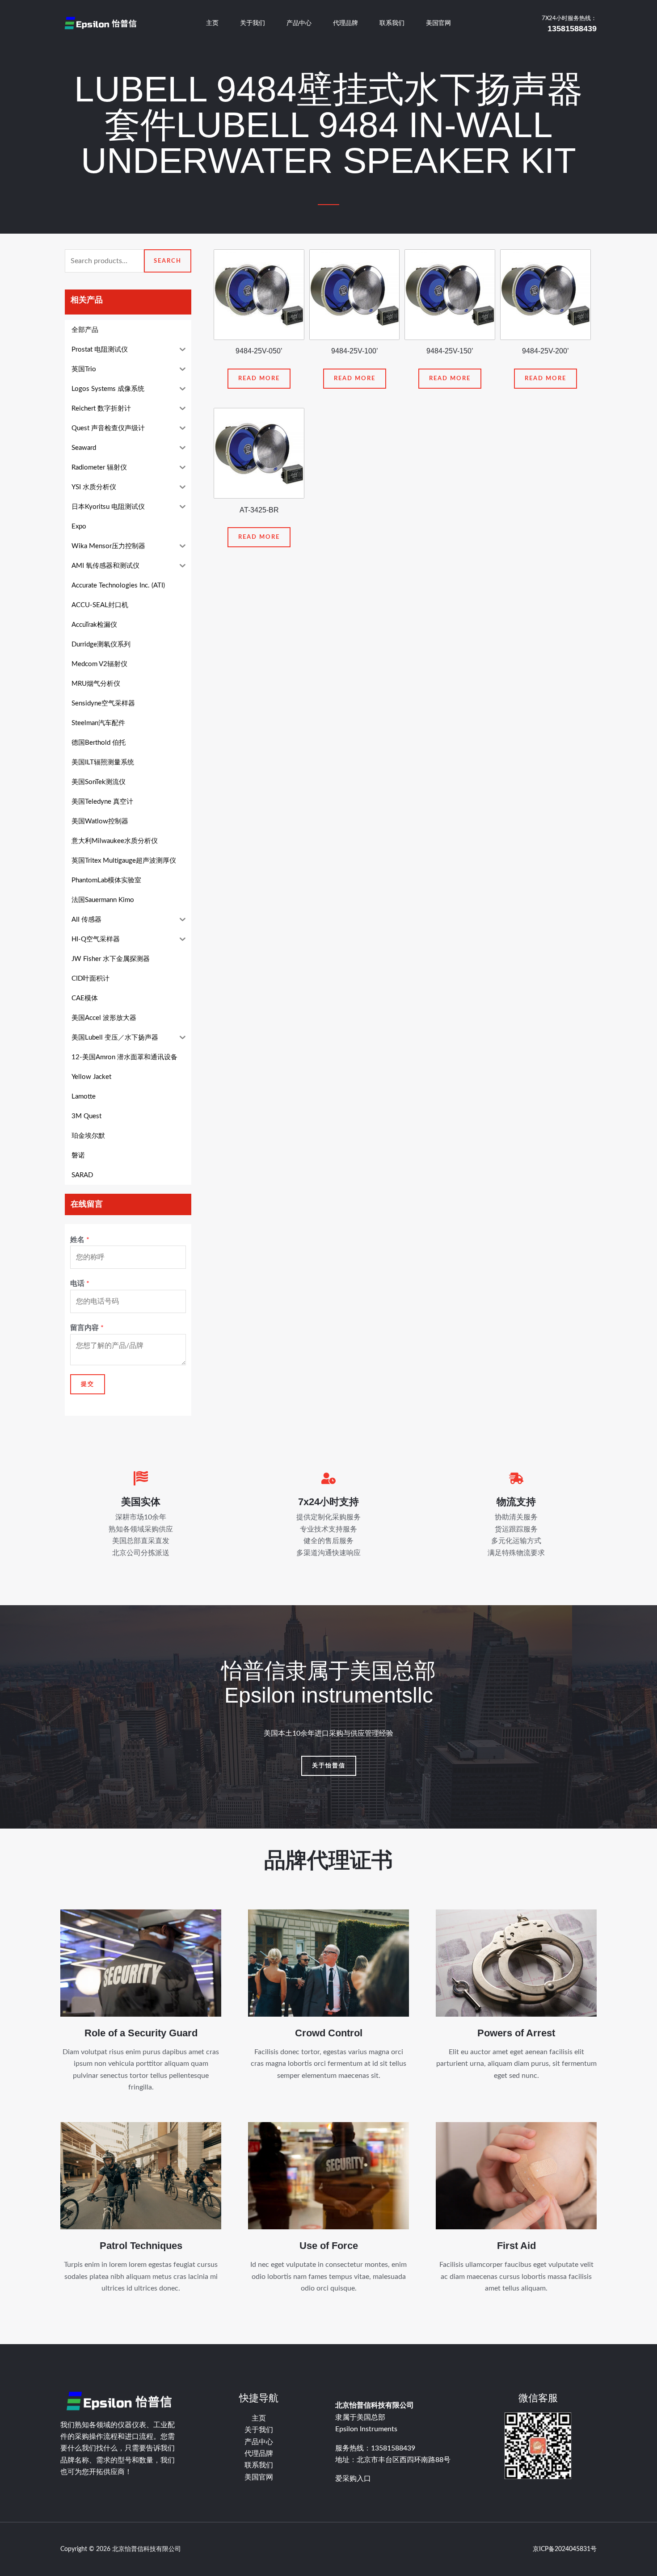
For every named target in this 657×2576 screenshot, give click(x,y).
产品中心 (299, 23)
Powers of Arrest (516, 2033)
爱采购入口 (353, 2479)
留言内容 (87, 1328)
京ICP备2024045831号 (565, 2549)
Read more (259, 379)
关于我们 (253, 23)
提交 (88, 1384)
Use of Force (329, 2246)
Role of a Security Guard (141, 2033)
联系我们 (392, 23)
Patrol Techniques (141, 2246)
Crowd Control (329, 2033)
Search (168, 261)
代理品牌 (345, 23)
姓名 (80, 1240)
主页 (212, 23)
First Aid (516, 2246)
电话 (80, 1284)
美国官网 (438, 23)
